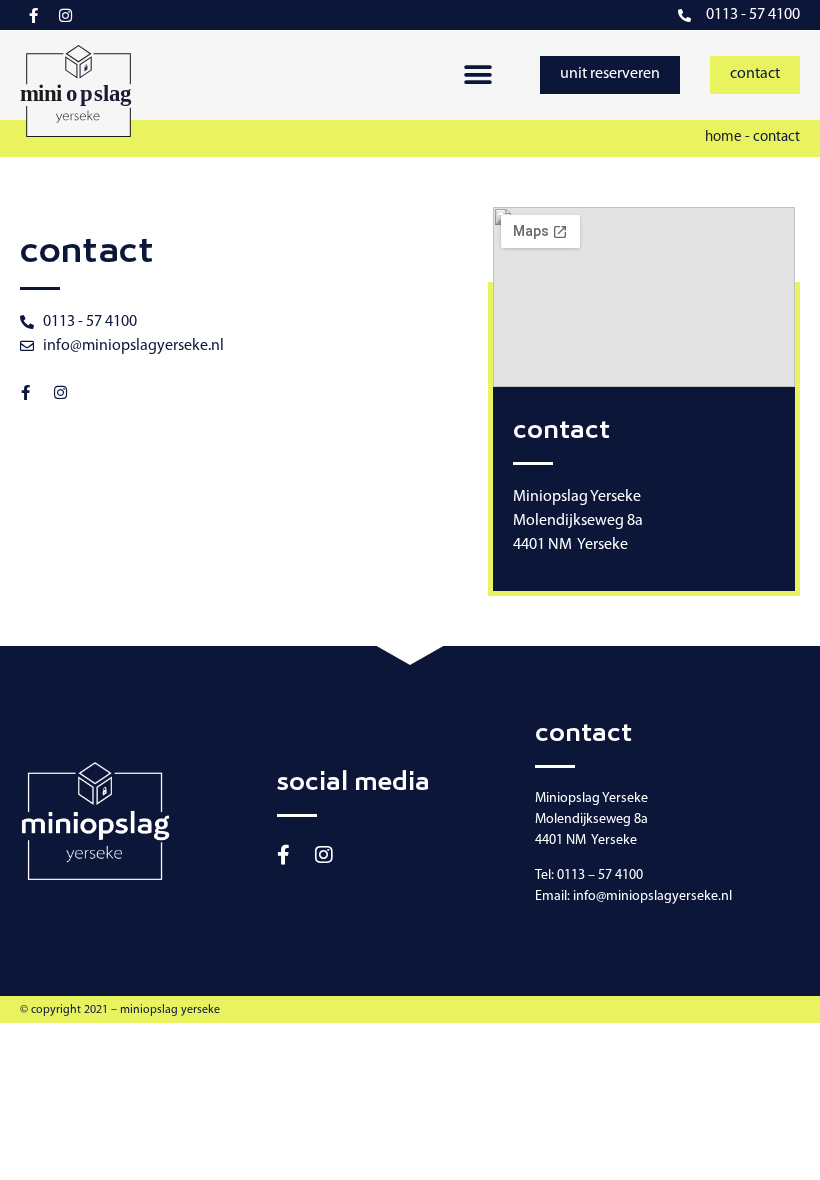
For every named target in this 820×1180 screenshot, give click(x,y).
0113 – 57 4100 (600, 875)
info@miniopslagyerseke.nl (652, 896)
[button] (477, 75)
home (723, 137)
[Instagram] (65, 15)
